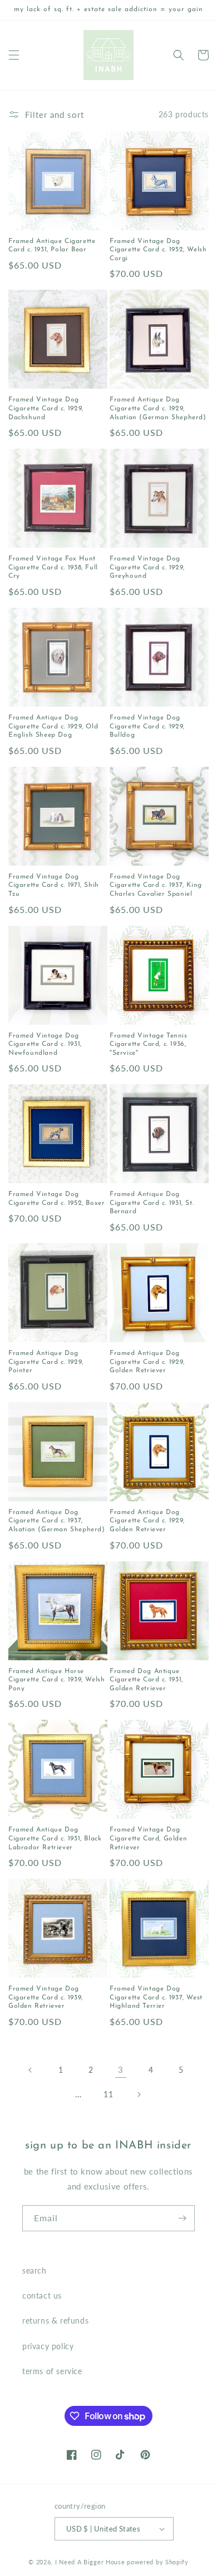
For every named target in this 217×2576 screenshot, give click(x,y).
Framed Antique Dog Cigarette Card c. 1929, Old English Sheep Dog (53, 726)
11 (108, 2094)
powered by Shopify (158, 2562)
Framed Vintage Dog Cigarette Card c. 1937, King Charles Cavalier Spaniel (156, 885)
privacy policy (48, 2346)
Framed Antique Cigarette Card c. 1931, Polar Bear (52, 246)
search (34, 2270)
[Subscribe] (182, 2218)
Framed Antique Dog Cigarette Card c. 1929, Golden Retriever (147, 1362)
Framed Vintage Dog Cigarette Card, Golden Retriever (148, 1838)
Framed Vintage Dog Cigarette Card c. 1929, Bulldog (147, 726)
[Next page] (139, 2094)
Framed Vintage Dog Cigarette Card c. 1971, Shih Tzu (54, 885)
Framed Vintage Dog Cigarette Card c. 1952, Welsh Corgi (158, 250)
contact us (42, 2295)
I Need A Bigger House (90, 2562)
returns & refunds (55, 2321)
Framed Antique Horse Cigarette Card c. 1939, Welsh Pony (56, 1680)
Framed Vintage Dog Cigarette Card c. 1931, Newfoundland (45, 1044)
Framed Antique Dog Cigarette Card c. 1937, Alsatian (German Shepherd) (57, 1521)
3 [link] (121, 2069)
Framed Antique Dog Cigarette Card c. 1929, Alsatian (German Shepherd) (158, 408)
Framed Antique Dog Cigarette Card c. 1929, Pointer (46, 1362)
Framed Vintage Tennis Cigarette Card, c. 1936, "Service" (149, 1044)
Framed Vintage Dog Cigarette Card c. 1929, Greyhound (147, 567)
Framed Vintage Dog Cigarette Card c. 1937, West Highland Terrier (156, 1997)
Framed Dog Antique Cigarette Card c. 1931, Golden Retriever (146, 1680)
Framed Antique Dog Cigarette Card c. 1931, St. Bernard (152, 1203)
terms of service (52, 2371)
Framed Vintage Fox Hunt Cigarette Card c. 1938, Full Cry (53, 567)
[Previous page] (31, 2070)
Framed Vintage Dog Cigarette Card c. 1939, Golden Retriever (46, 1997)
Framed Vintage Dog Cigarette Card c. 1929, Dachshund (46, 408)
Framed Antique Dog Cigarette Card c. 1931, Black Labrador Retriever (55, 1838)
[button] (14, 55)
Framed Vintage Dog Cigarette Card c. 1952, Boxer (56, 1199)
